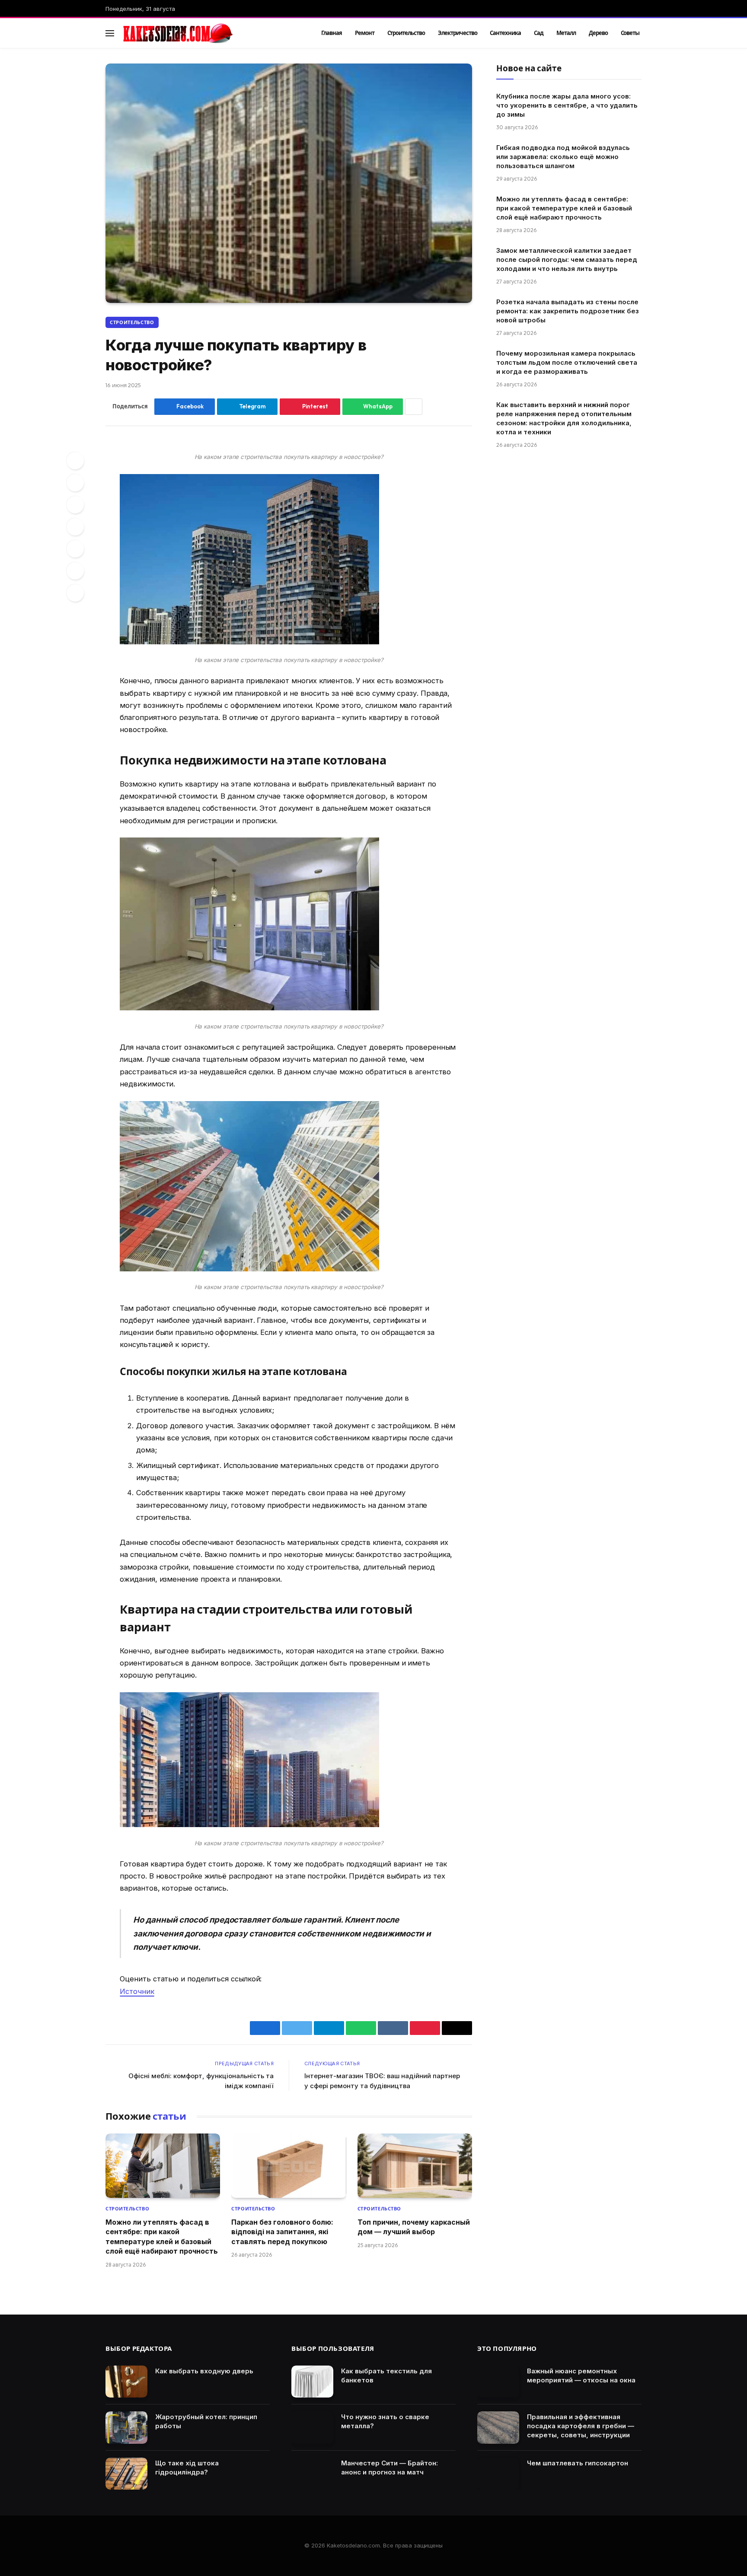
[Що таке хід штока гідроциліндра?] (126, 2474)
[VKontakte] (75, 527)
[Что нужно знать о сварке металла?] (312, 2428)
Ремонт (365, 33)
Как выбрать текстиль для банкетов (386, 2375)
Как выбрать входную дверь (204, 2371)
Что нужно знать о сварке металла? (385, 2421)
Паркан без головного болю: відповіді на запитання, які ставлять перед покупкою (282, 2232)
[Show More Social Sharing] (414, 407)
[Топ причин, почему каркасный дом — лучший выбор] (415, 2166)
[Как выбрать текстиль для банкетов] (312, 2382)
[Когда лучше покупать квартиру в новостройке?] (289, 183)
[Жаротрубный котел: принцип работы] (126, 2428)
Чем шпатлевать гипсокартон (578, 2463)
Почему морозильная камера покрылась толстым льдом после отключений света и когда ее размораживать (567, 362)
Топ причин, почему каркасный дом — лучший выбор (414, 2227)
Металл (566, 33)
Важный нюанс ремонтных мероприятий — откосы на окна (581, 2375)
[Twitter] (75, 483)
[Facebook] (75, 461)
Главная (332, 33)
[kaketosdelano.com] (210, 33)
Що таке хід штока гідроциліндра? (187, 2468)
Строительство (406, 33)
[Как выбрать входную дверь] (126, 2382)
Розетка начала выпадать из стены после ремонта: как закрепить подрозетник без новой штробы (568, 311)
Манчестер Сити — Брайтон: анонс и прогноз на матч (389, 2468)
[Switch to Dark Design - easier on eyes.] (625, 33)
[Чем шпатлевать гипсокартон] (498, 2474)
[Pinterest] (75, 505)
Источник (137, 1991)
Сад (539, 33)
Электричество (457, 33)
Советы (630, 33)
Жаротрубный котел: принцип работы (206, 2421)
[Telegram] (75, 549)
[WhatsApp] (75, 571)
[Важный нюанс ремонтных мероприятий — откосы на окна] (498, 2382)
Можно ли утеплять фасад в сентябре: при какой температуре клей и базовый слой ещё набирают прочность (162, 2237)
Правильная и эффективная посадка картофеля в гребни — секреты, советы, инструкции (581, 2426)
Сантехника (505, 33)
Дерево (598, 33)
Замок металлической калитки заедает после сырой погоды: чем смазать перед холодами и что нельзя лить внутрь (567, 260)
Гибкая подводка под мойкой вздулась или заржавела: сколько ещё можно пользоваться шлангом (563, 157)
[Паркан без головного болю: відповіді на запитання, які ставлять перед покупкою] (289, 2166)
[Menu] (110, 33)
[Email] (75, 593)
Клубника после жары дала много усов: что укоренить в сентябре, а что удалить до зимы (567, 105)
